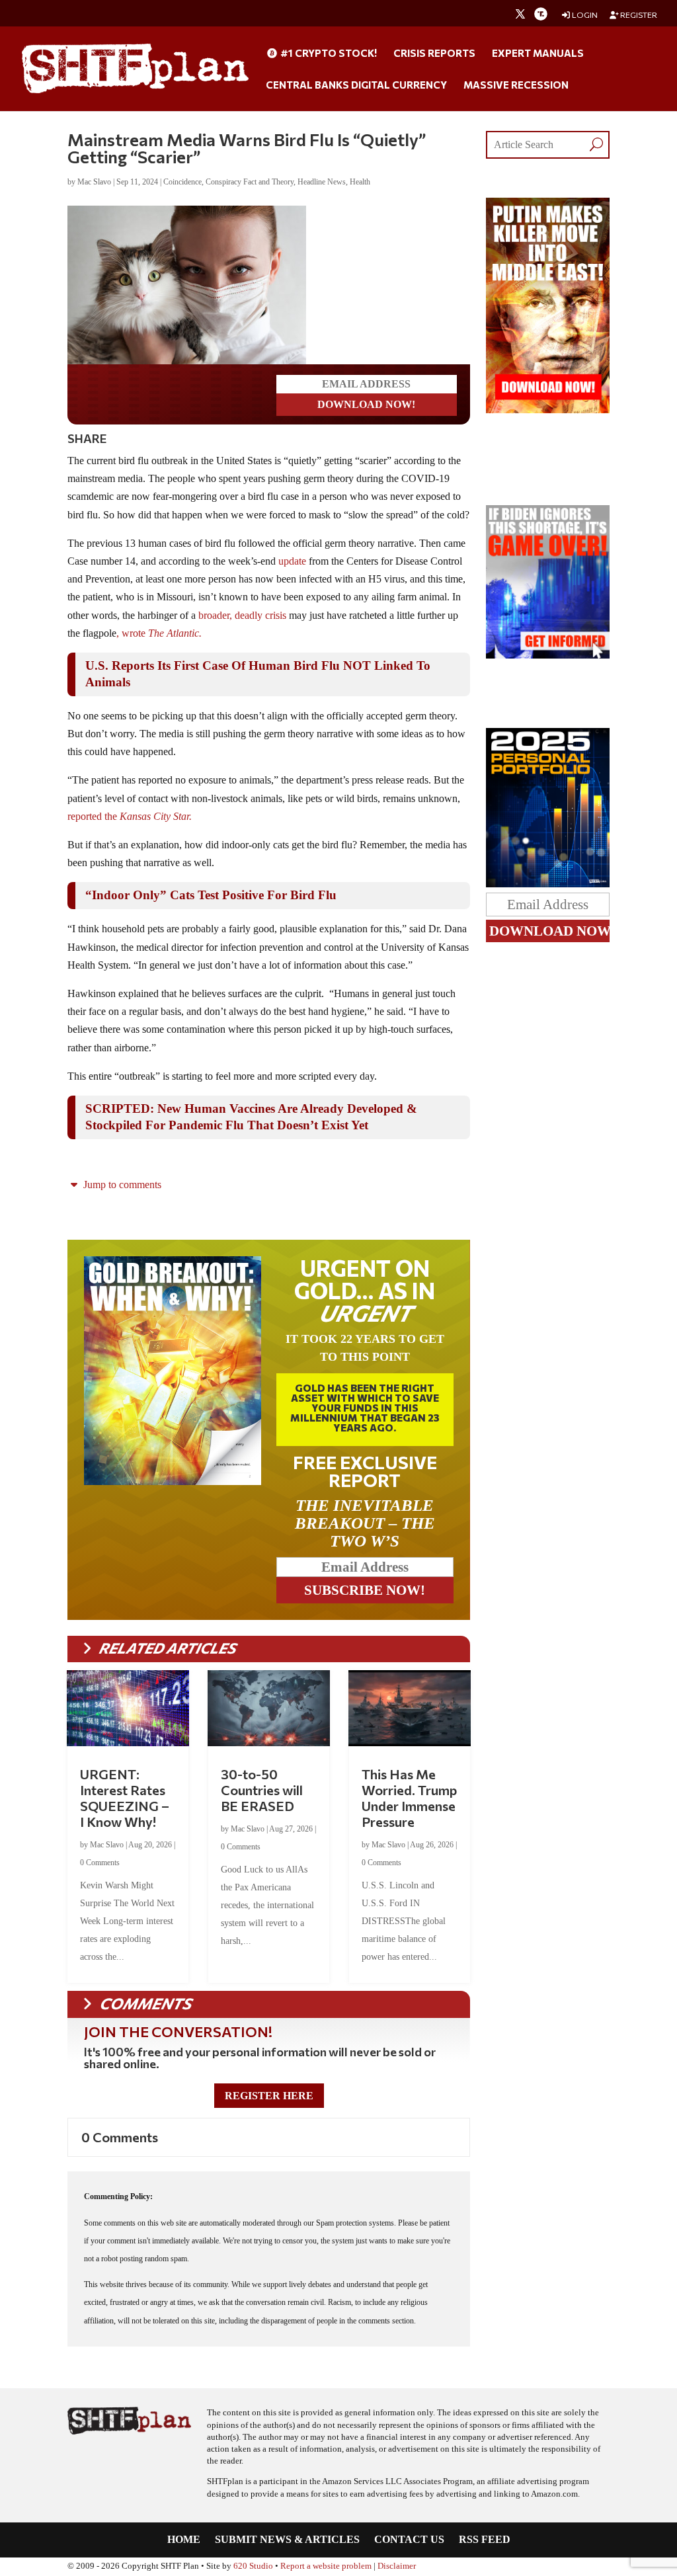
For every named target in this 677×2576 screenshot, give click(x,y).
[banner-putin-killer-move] (547, 410)
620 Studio (253, 2566)
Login (584, 15)
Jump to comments (121, 1185)
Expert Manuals (538, 54)
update (292, 561)
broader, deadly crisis (242, 615)
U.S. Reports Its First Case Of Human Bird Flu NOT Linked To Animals (258, 674)
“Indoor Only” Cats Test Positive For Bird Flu (211, 895)
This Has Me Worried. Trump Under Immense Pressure (409, 1798)
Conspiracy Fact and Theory (250, 182)
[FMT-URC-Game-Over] (547, 655)
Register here (269, 2096)
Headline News (322, 182)
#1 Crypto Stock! (328, 54)
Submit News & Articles (287, 2540)
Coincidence (182, 182)
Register (638, 15)
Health (360, 182)
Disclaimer (397, 2566)
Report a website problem (326, 2566)
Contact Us (409, 2540)
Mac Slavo (94, 182)
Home (184, 2540)
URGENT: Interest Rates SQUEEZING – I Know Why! (125, 1798)
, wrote (160, 633)
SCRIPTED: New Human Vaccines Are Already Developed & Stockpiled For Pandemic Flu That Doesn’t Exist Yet (251, 1117)
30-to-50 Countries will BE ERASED (262, 1790)
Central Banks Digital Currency (356, 85)
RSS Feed (485, 2540)
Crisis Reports (434, 54)
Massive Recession (516, 85)
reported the (131, 816)
